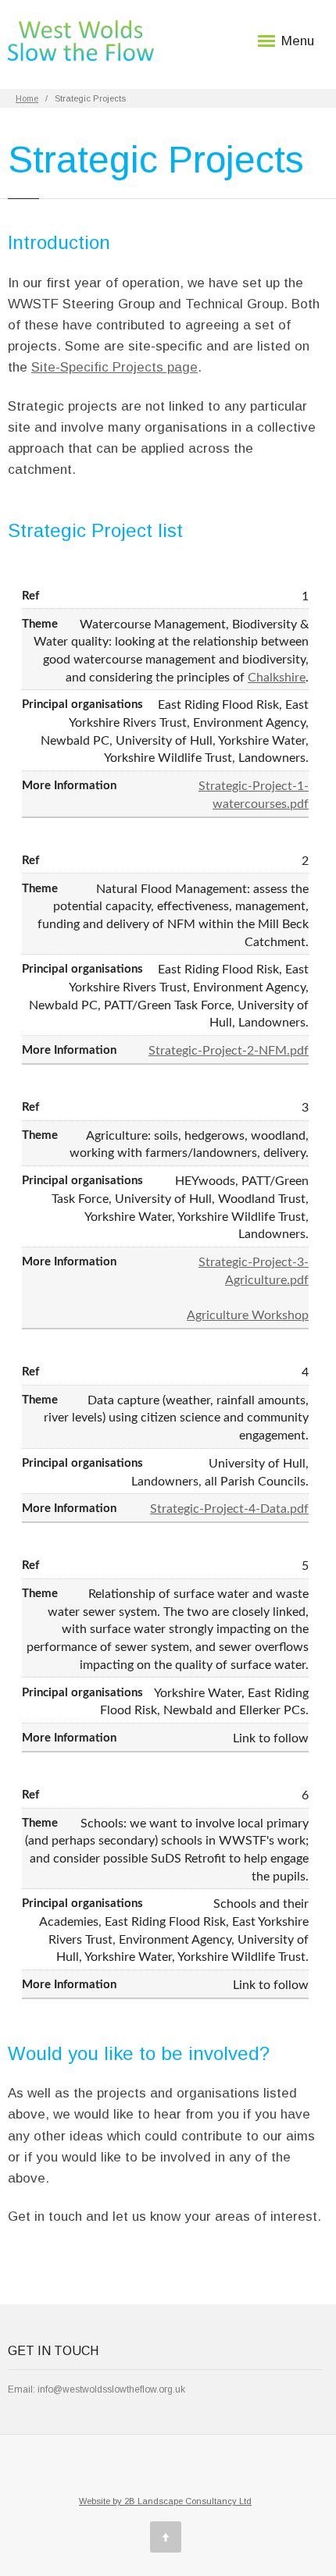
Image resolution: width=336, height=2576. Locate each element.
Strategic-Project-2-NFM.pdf (229, 1051)
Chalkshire (277, 678)
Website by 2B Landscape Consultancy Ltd (165, 2501)
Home (27, 98)
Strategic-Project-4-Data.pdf (229, 1509)
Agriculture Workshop (248, 1315)
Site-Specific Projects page (114, 367)
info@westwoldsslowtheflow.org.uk (111, 2389)
